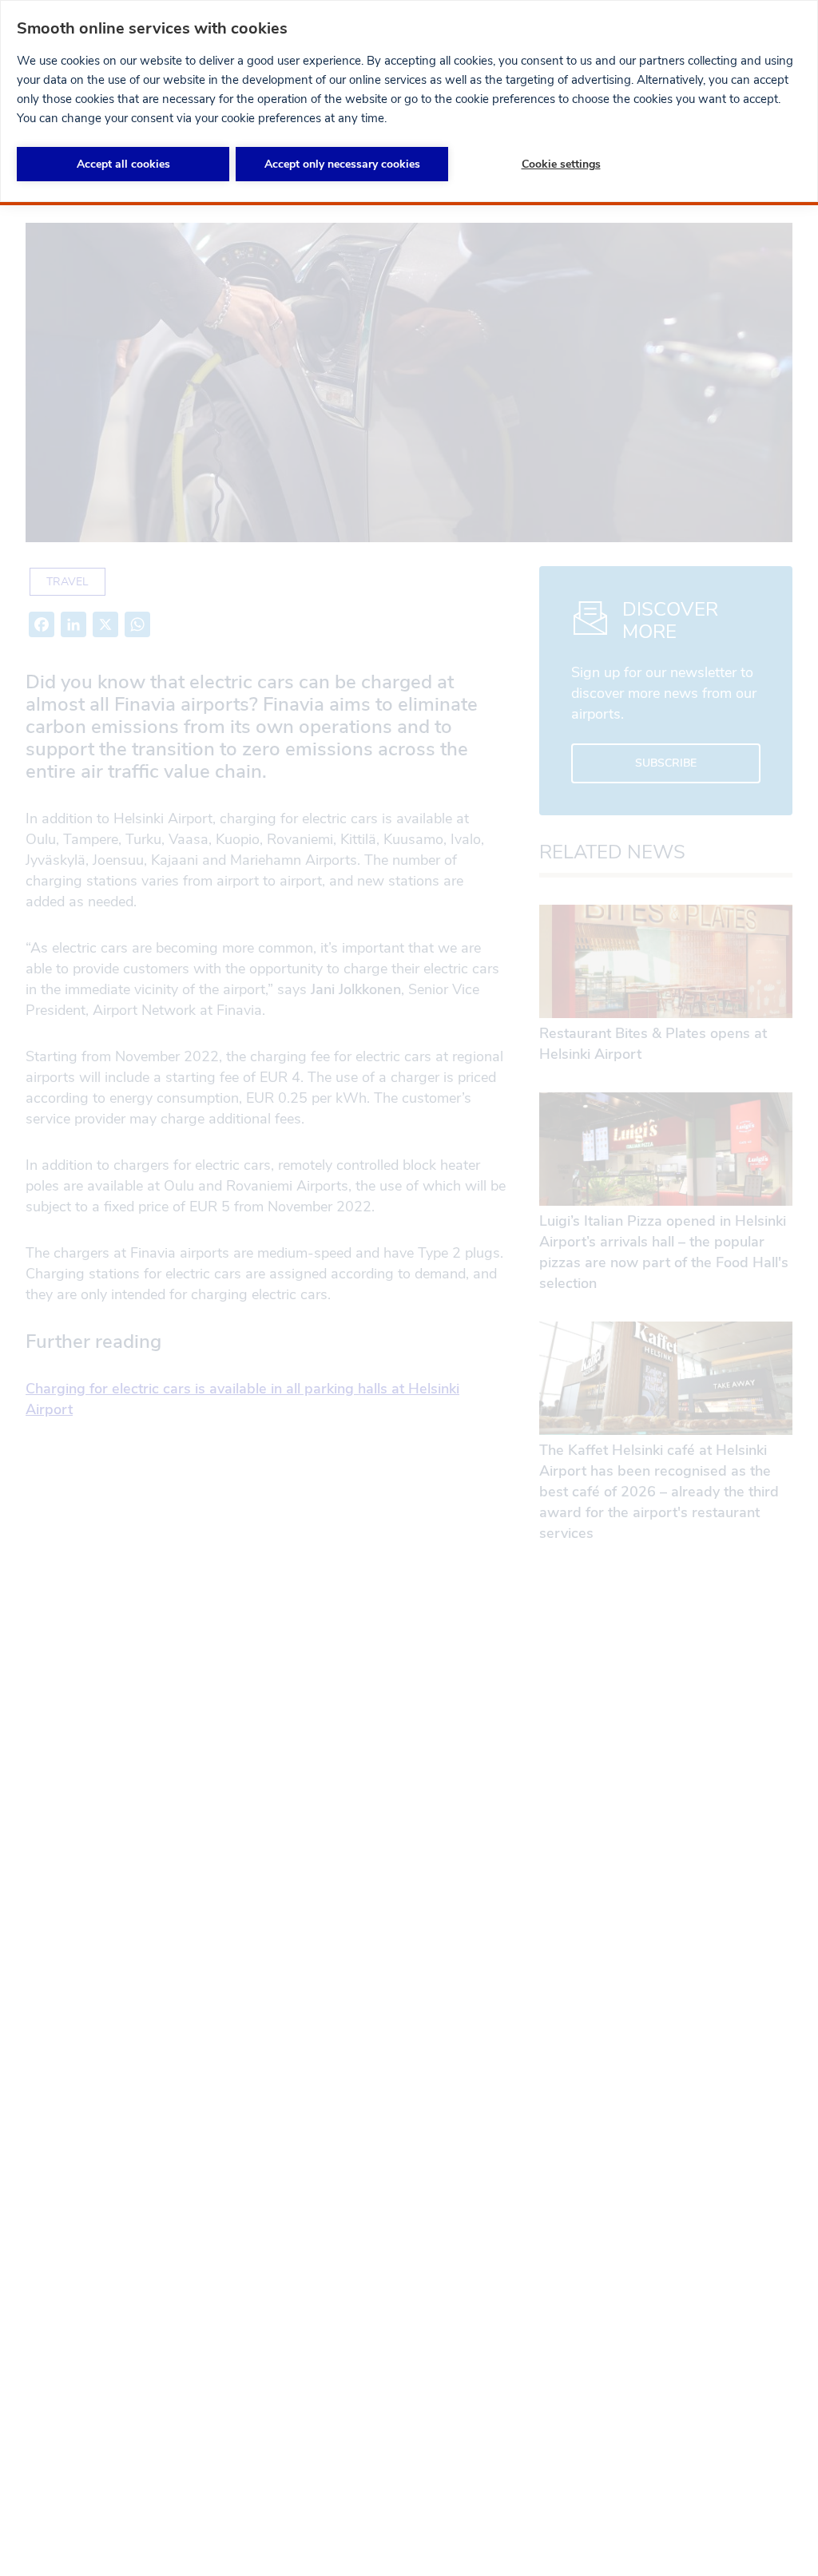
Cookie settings (561, 164)
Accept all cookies (123, 164)
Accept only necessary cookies (342, 164)
